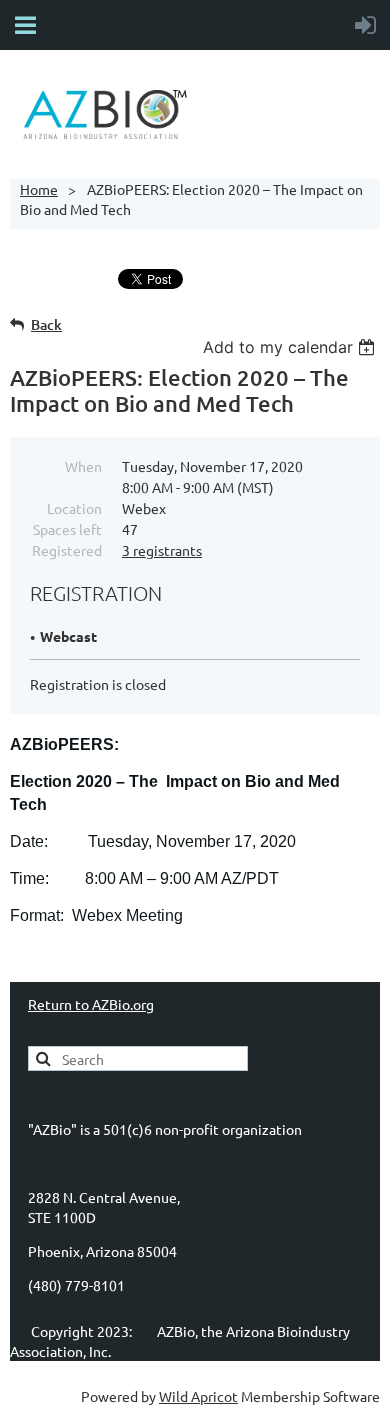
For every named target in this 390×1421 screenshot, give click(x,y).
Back (46, 324)
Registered (67, 550)
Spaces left (67, 529)
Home (39, 189)
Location (74, 508)
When (83, 466)
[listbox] (291, 347)
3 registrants (162, 550)
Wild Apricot (198, 1396)
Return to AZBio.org (91, 1004)
